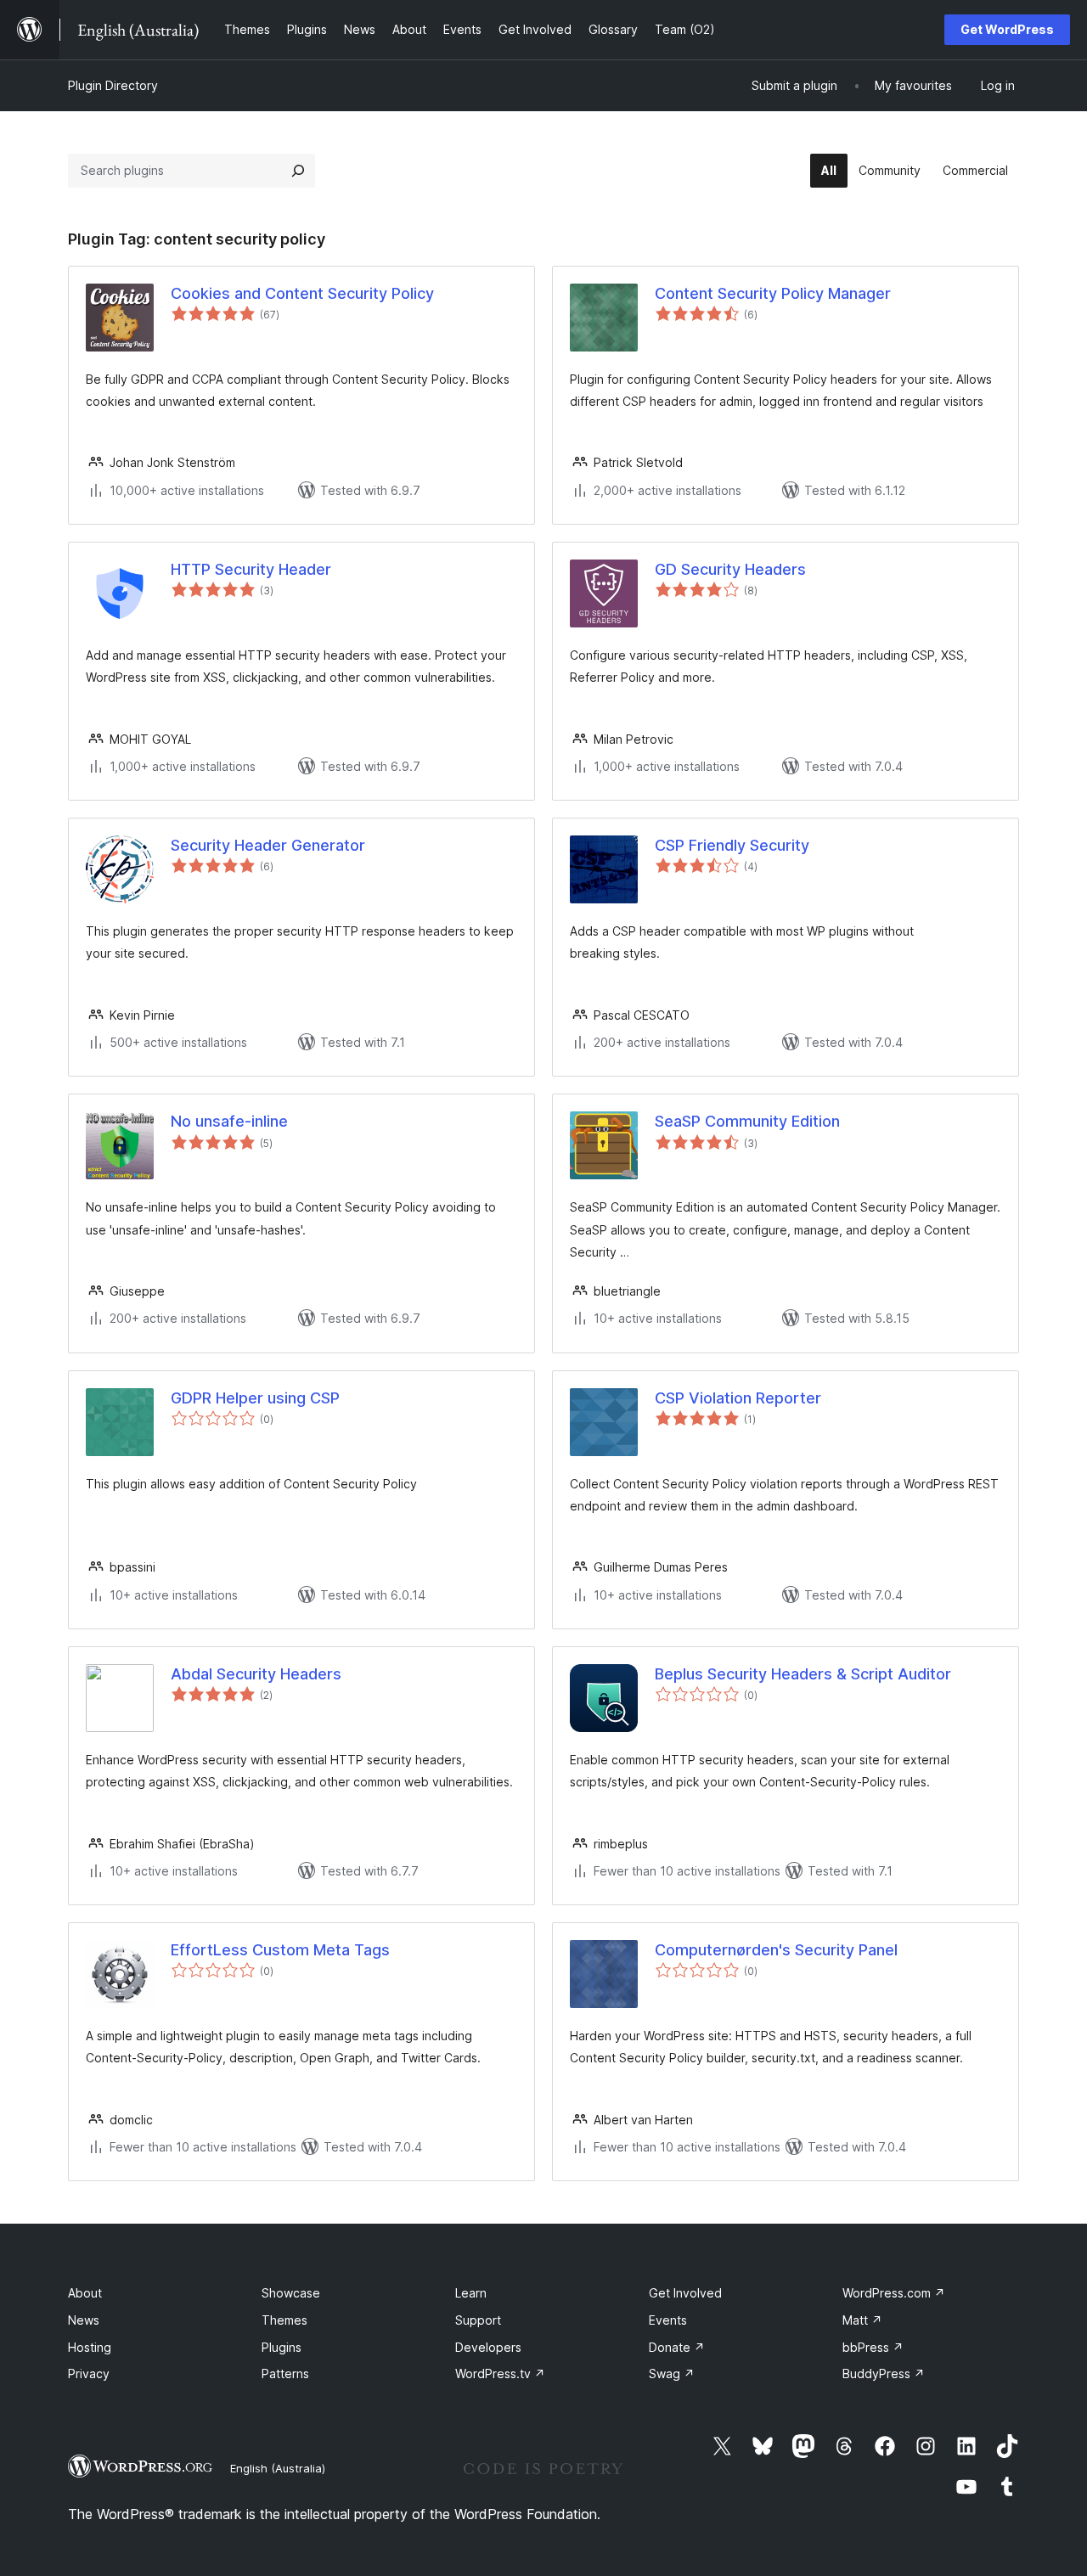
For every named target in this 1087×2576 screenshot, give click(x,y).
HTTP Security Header (251, 569)
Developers (488, 2347)
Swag (672, 2374)
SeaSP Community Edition (747, 1121)
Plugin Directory (113, 85)
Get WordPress (1007, 29)
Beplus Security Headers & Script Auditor (803, 1674)
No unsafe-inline (229, 1121)
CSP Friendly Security (732, 845)
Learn (471, 2293)
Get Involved (685, 2293)
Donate (677, 2347)
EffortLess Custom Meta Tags (280, 1950)
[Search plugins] (298, 171)
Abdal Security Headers (256, 1674)
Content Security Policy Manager (773, 293)
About (85, 2293)
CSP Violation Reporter (738, 1398)
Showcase (291, 2293)
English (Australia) (278, 2468)
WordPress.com (894, 2293)
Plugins (282, 2347)
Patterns (285, 2374)
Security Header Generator (268, 845)
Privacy (89, 2374)
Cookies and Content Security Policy (302, 293)
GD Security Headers (730, 569)
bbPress (873, 2347)
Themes (284, 2320)
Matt (862, 2320)
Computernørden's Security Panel (776, 1950)
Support (478, 2320)
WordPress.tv (500, 2374)
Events (668, 2320)
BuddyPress (884, 2374)
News (84, 2320)
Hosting (90, 2347)
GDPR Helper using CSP (255, 1398)
